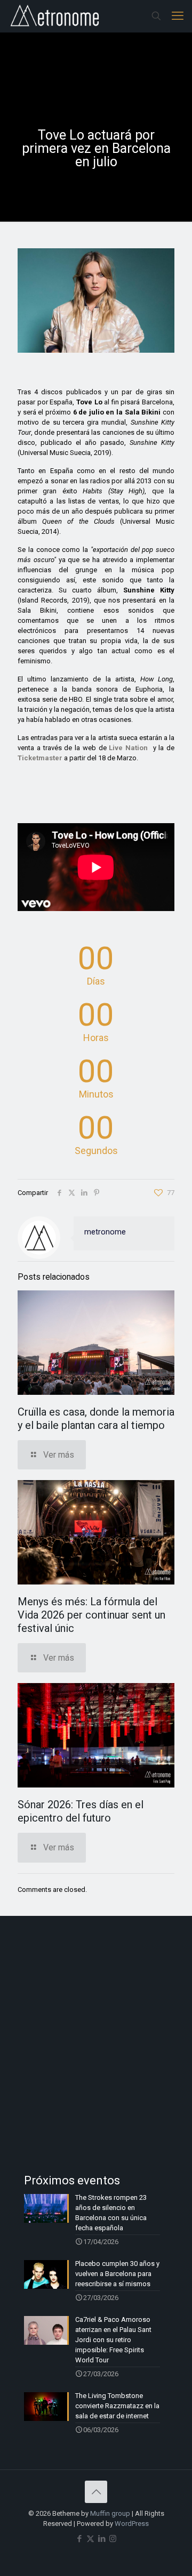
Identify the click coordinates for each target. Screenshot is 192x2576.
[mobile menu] (178, 16)
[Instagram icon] (113, 2539)
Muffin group (110, 2513)
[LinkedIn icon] (102, 2539)
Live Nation (128, 748)
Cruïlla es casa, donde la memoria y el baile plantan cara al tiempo (96, 1419)
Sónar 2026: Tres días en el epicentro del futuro (81, 1811)
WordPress (132, 2524)
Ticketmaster (40, 758)
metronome (105, 1232)
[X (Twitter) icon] (90, 2539)
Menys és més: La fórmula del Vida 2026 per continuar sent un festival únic (91, 1615)
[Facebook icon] (79, 2539)
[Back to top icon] (96, 2492)
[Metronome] (56, 16)
